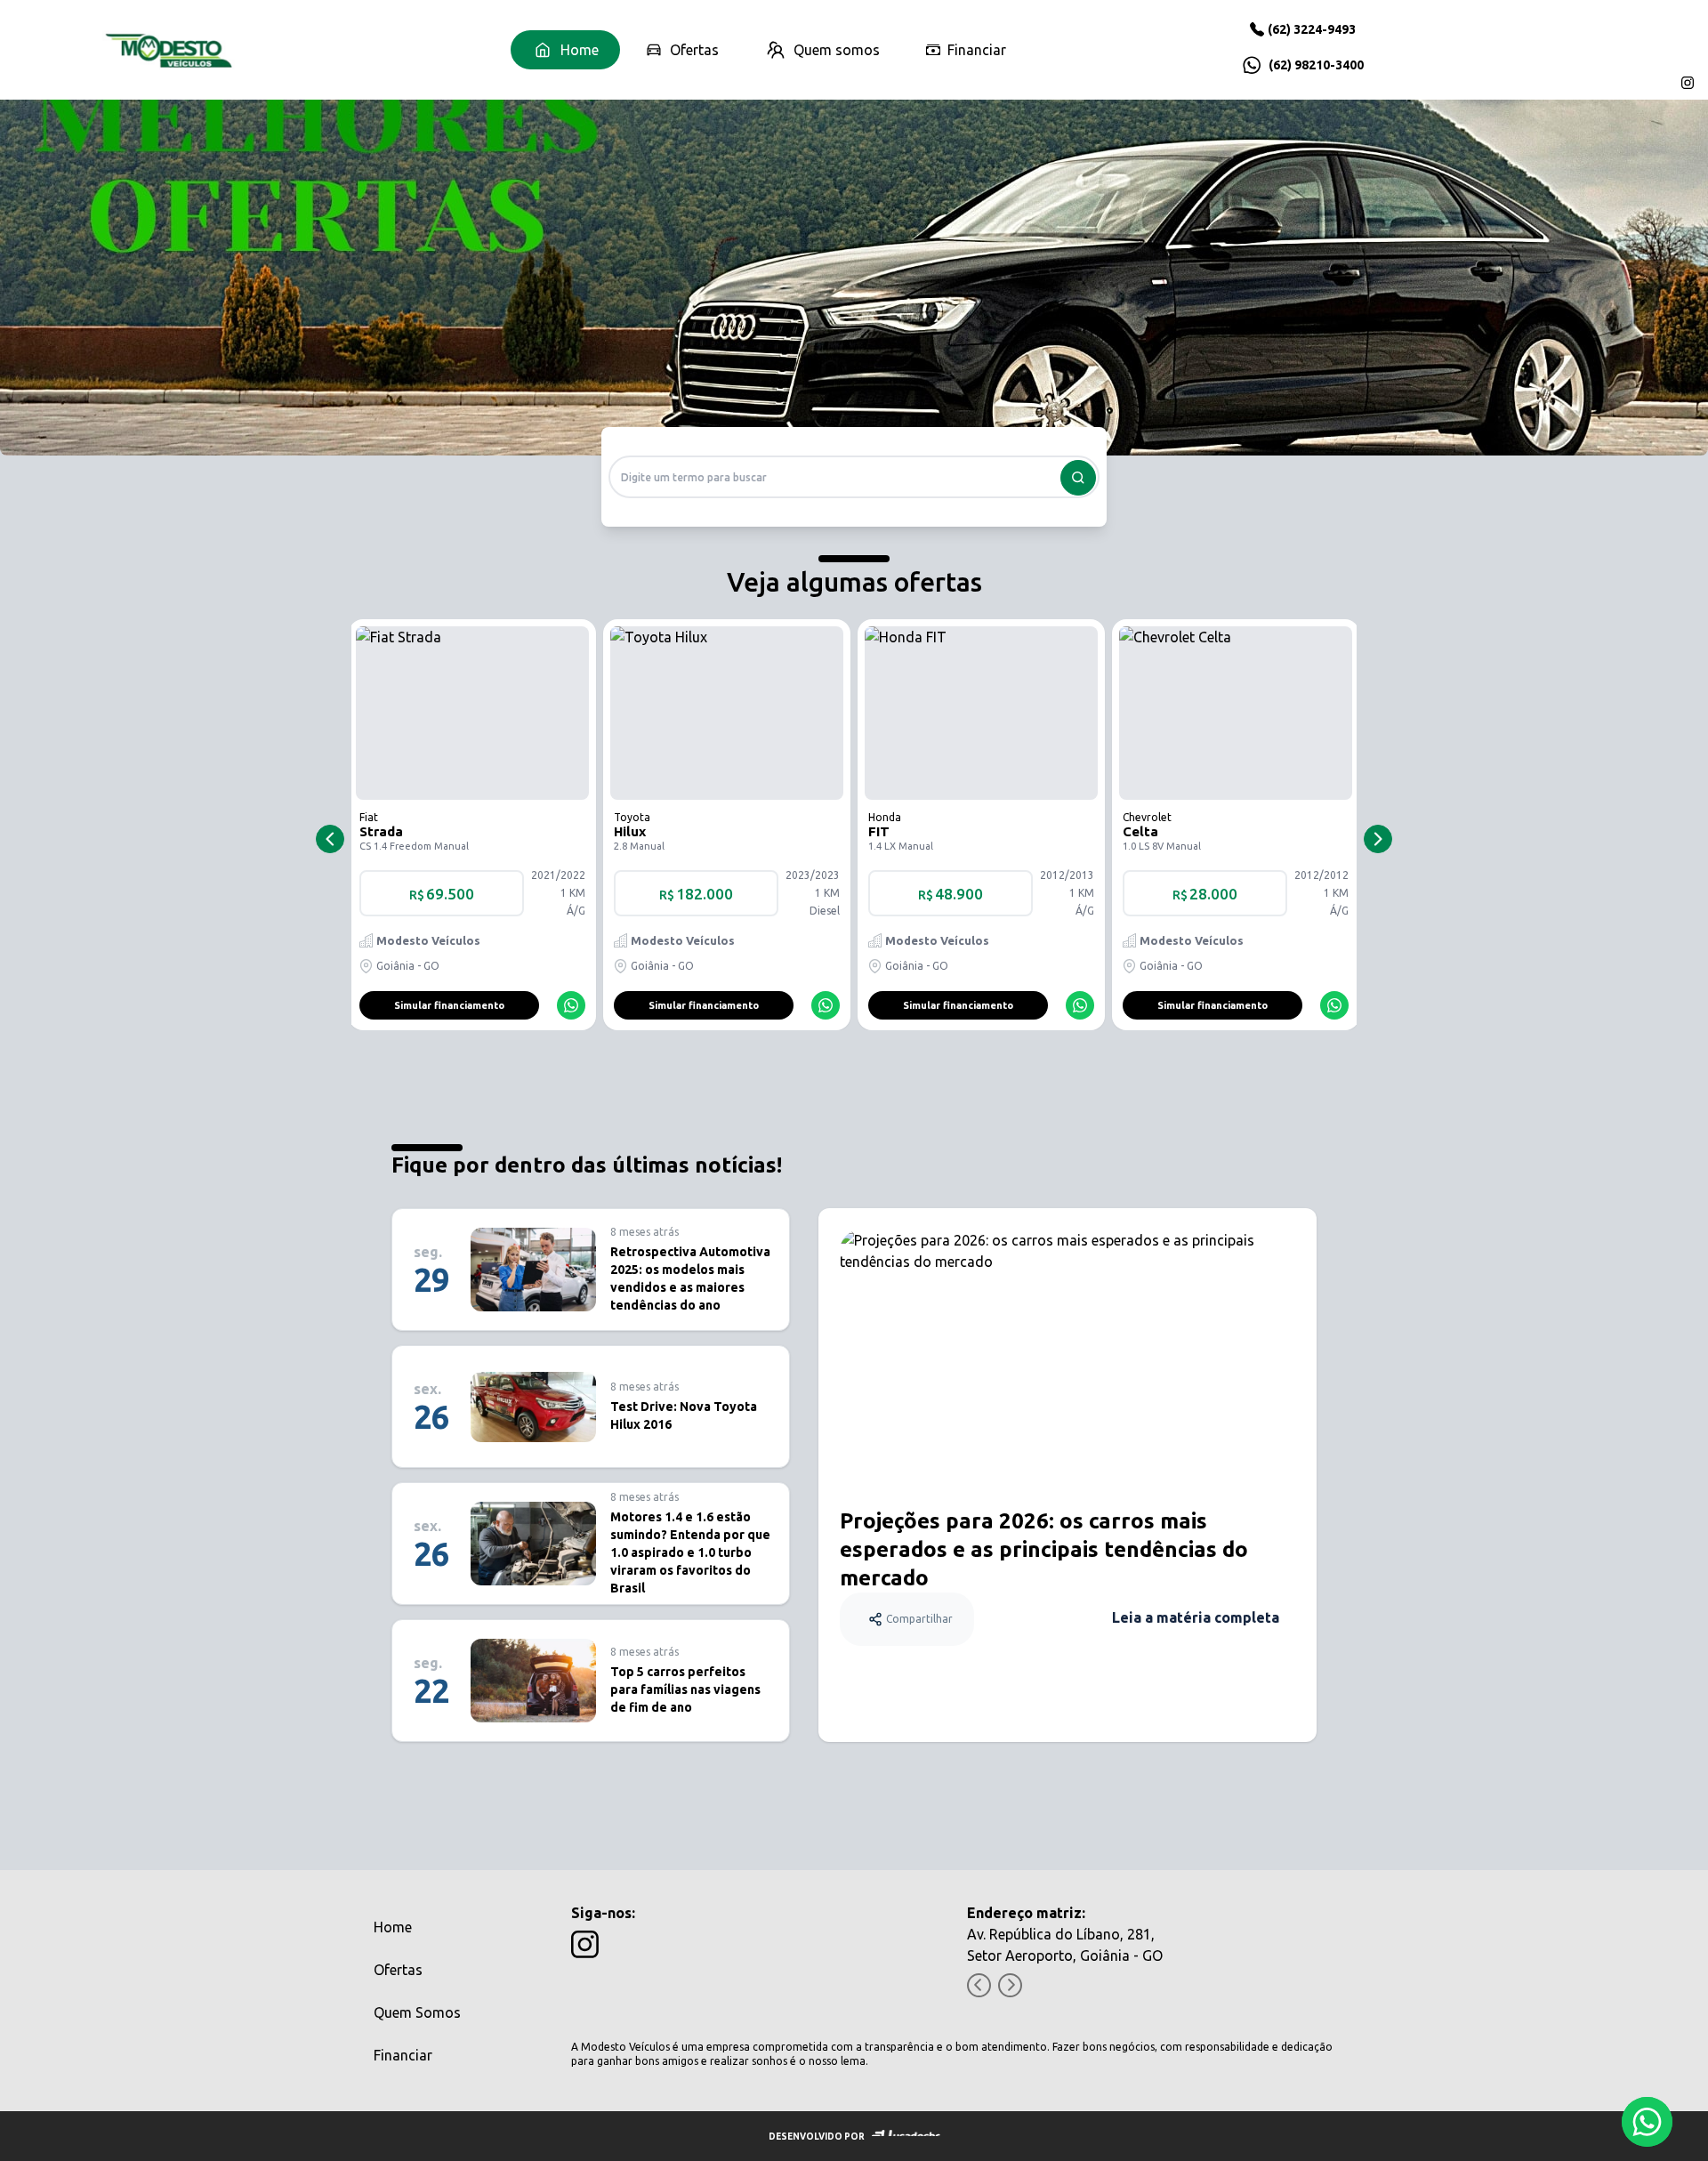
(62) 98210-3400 (1316, 65)
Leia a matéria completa (1196, 1617)
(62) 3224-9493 (1312, 29)
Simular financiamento (449, 1005)
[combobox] (854, 477)
